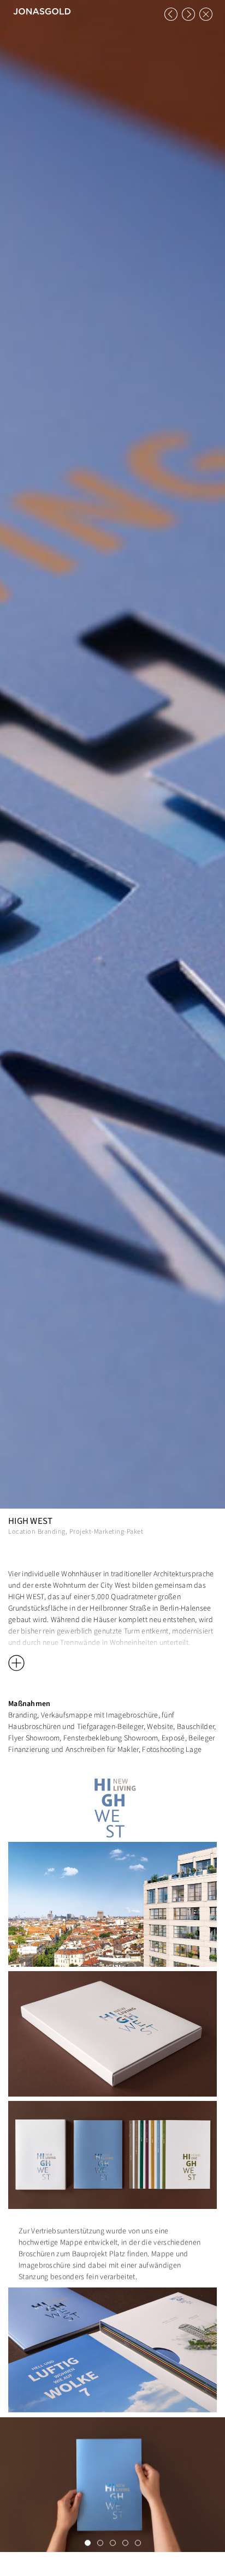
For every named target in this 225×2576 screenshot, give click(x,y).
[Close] (206, 14)
